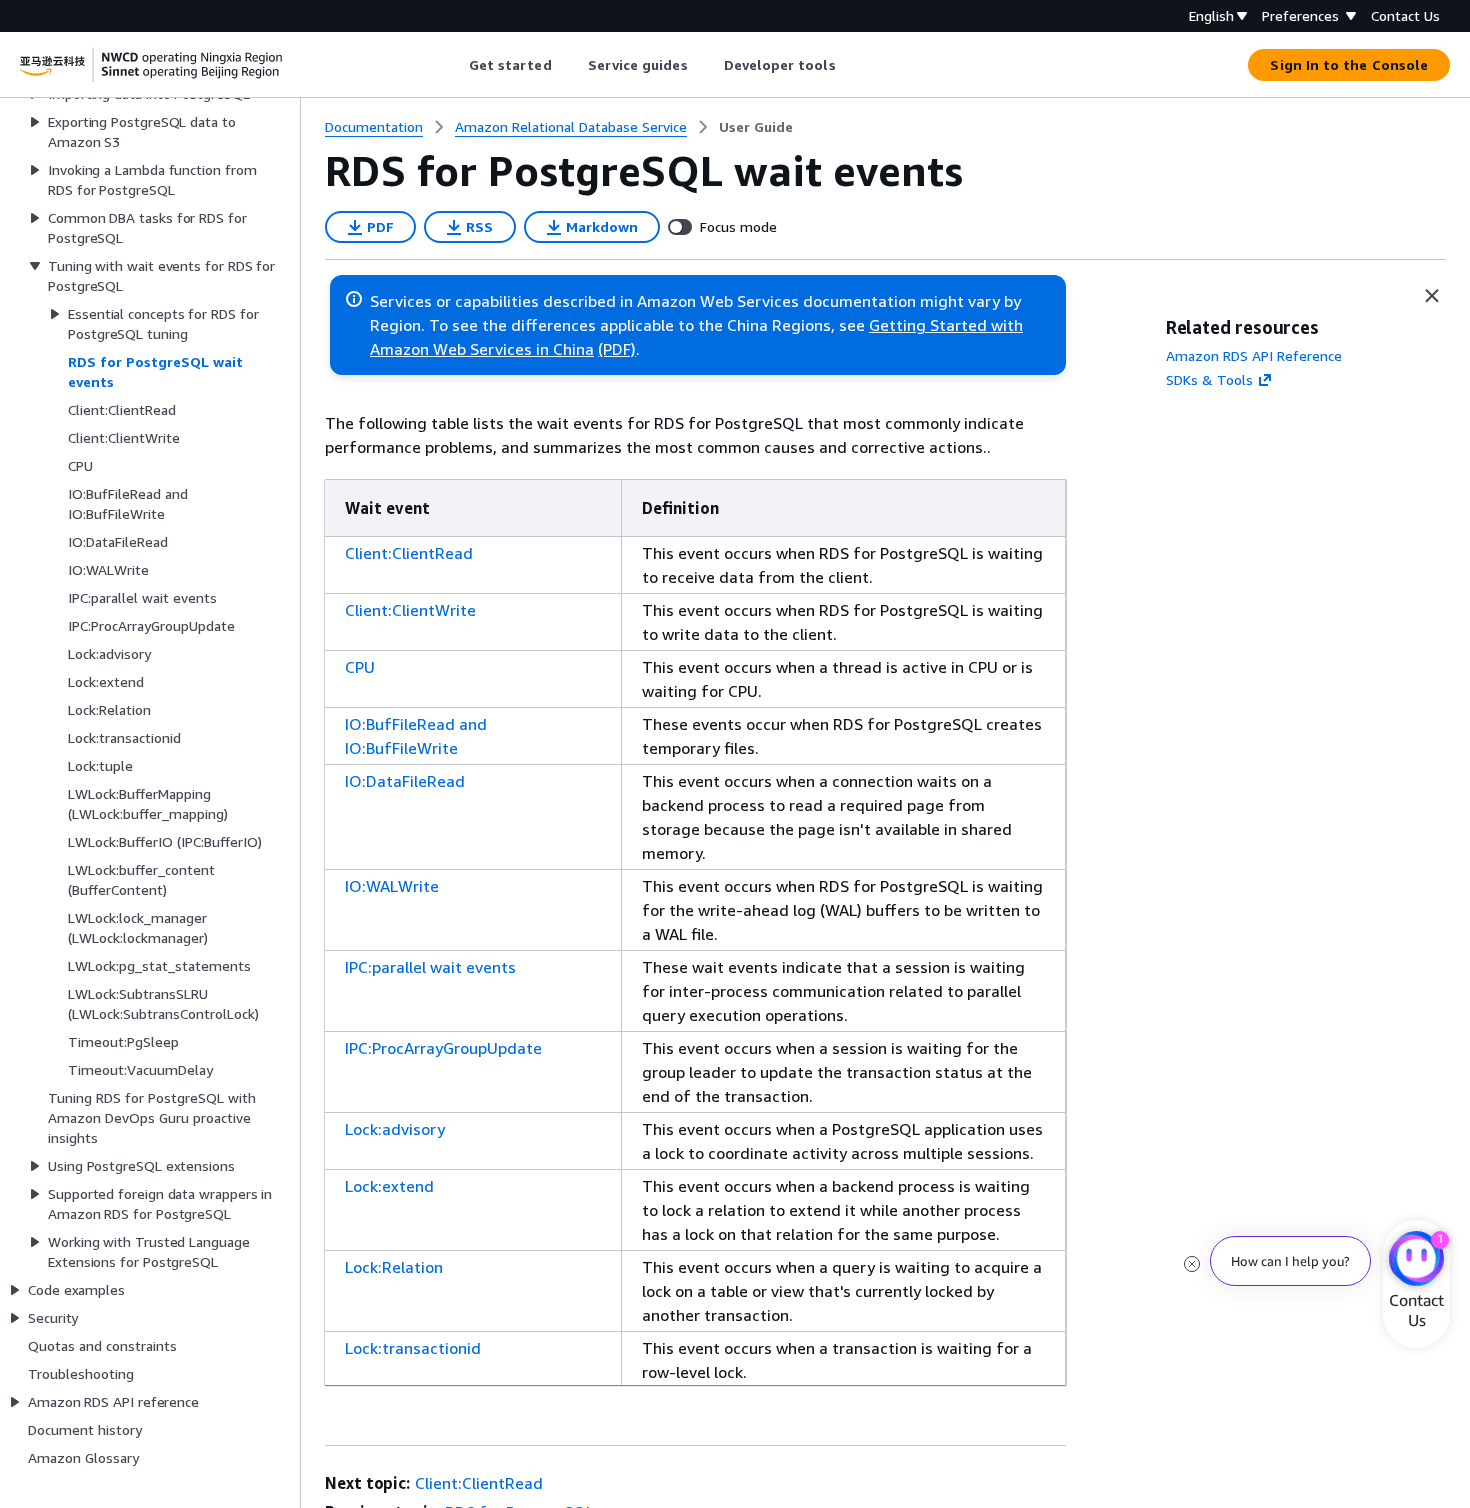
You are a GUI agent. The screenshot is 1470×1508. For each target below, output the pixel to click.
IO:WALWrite (392, 886)
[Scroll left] (453, 65)
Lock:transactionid (413, 1348)
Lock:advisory (395, 1129)
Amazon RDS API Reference (1254, 355)
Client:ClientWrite (410, 610)
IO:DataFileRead (405, 781)
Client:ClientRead (409, 553)
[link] (756, 127)
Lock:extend (389, 1186)
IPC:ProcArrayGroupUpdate (443, 1048)
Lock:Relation (394, 1267)
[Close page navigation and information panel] (1432, 296)
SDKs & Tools (1209, 379)
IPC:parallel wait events (430, 967)
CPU (360, 667)
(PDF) (617, 349)
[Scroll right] (850, 65)
